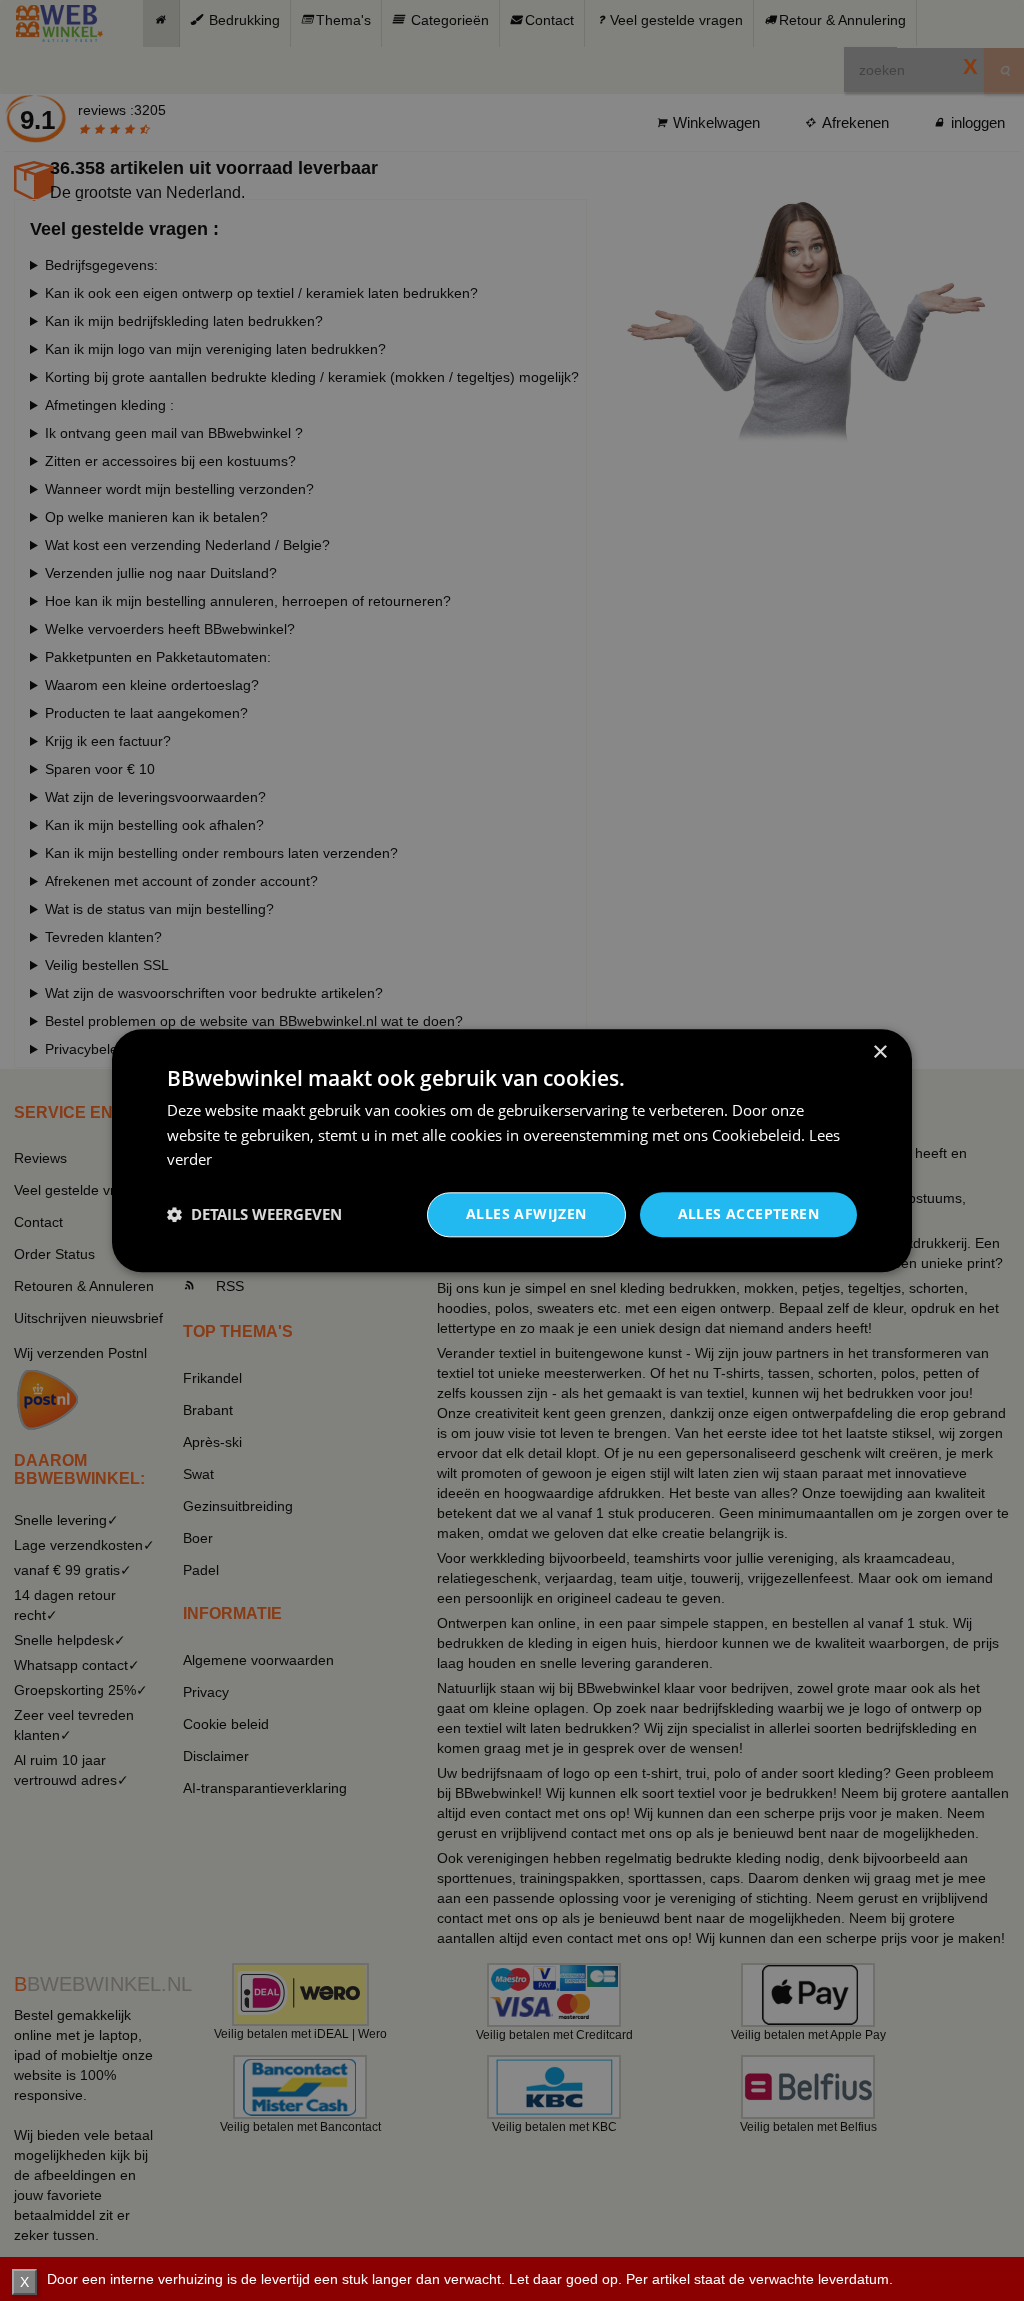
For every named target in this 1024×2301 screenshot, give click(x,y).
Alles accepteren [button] (748, 1213)
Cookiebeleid (756, 1135)
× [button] (879, 1052)
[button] (254, 1215)
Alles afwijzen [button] (526, 1213)
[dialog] (512, 1150)
